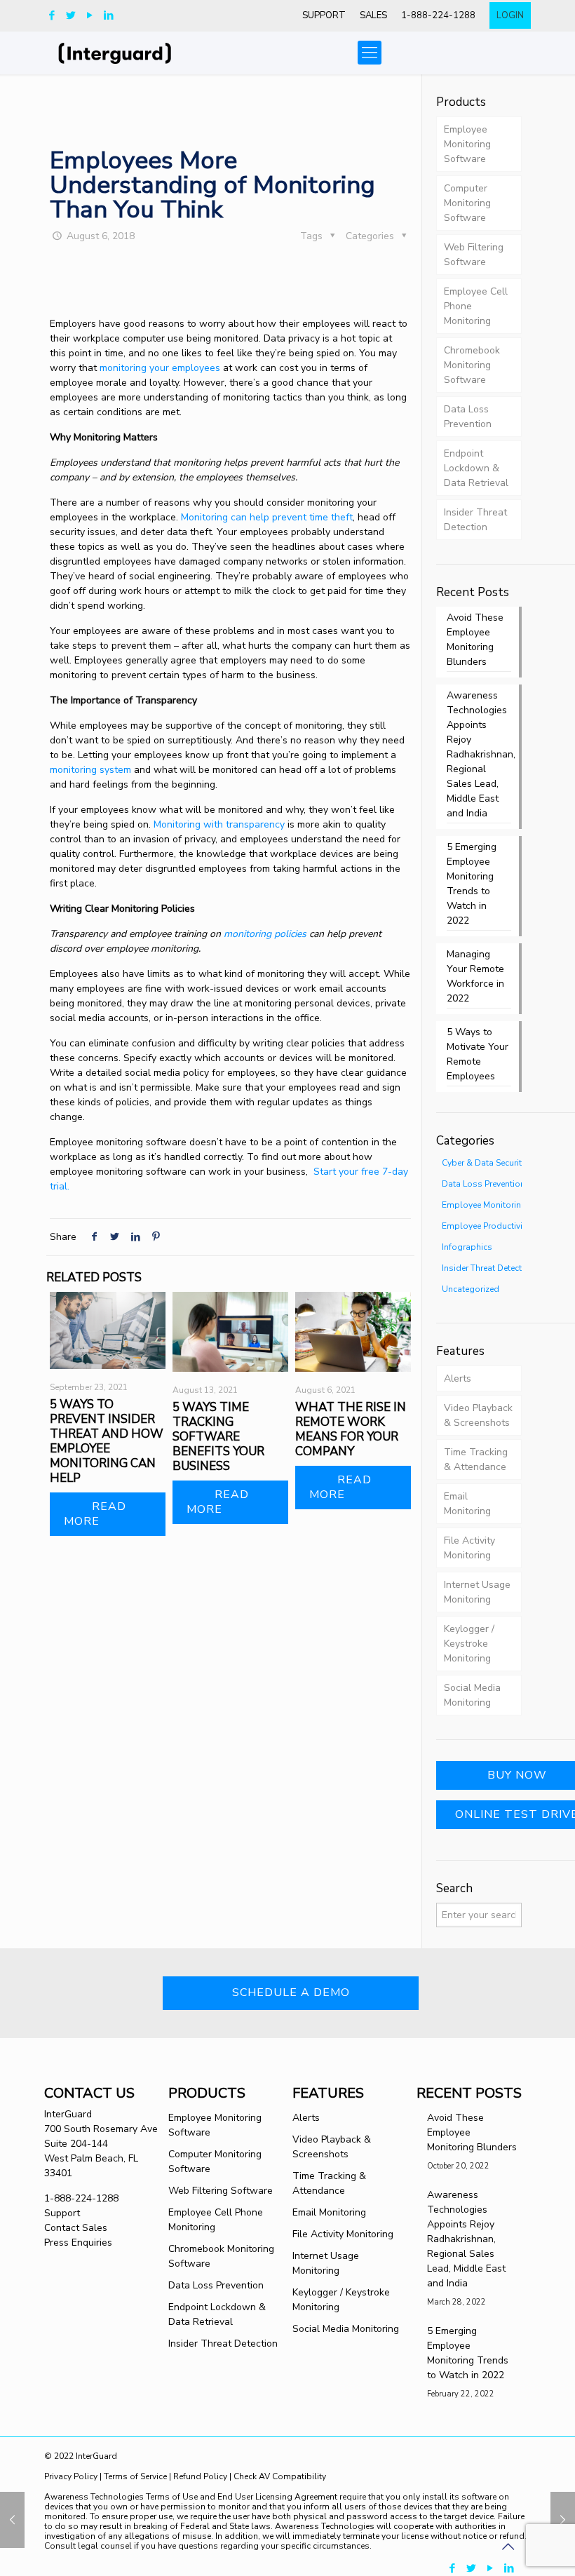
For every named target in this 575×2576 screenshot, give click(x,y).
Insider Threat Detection (475, 520)
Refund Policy (200, 2476)
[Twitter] (70, 15)
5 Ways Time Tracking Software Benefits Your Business (218, 1437)
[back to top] (508, 2547)
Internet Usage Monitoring (477, 1592)
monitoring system (90, 770)
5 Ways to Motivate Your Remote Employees (478, 1054)
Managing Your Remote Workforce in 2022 (475, 976)
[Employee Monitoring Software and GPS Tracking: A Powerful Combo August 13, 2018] (563, 2520)
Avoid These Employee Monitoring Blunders (475, 640)
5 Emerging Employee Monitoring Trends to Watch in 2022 (472, 884)
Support (62, 2213)
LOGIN (510, 15)
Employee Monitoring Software (467, 144)
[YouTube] (89, 15)
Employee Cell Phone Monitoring (476, 306)
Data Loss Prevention (468, 417)
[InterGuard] (131, 53)
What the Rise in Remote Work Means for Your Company (351, 1429)
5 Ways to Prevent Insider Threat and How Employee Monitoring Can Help (107, 1441)
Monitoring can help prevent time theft (267, 517)
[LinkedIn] (108, 15)
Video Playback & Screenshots (478, 1415)
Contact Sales (76, 2228)
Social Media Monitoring (472, 1695)
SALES (373, 15)
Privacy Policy (72, 2476)
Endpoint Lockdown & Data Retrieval (476, 468)
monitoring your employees (160, 368)
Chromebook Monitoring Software (472, 365)
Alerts (458, 1378)
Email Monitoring (467, 1504)
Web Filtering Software (474, 255)
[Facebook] (52, 15)
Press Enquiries (78, 2243)
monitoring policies (265, 934)
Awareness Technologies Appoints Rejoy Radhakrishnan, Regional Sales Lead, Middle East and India (479, 754)
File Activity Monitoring (469, 1548)
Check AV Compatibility (280, 2476)
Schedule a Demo (291, 1992)
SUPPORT (324, 15)
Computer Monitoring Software (467, 203)
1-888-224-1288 (438, 15)
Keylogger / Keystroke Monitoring (469, 1644)
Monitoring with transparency (219, 824)
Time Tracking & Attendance (476, 1459)
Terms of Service (135, 2476)
